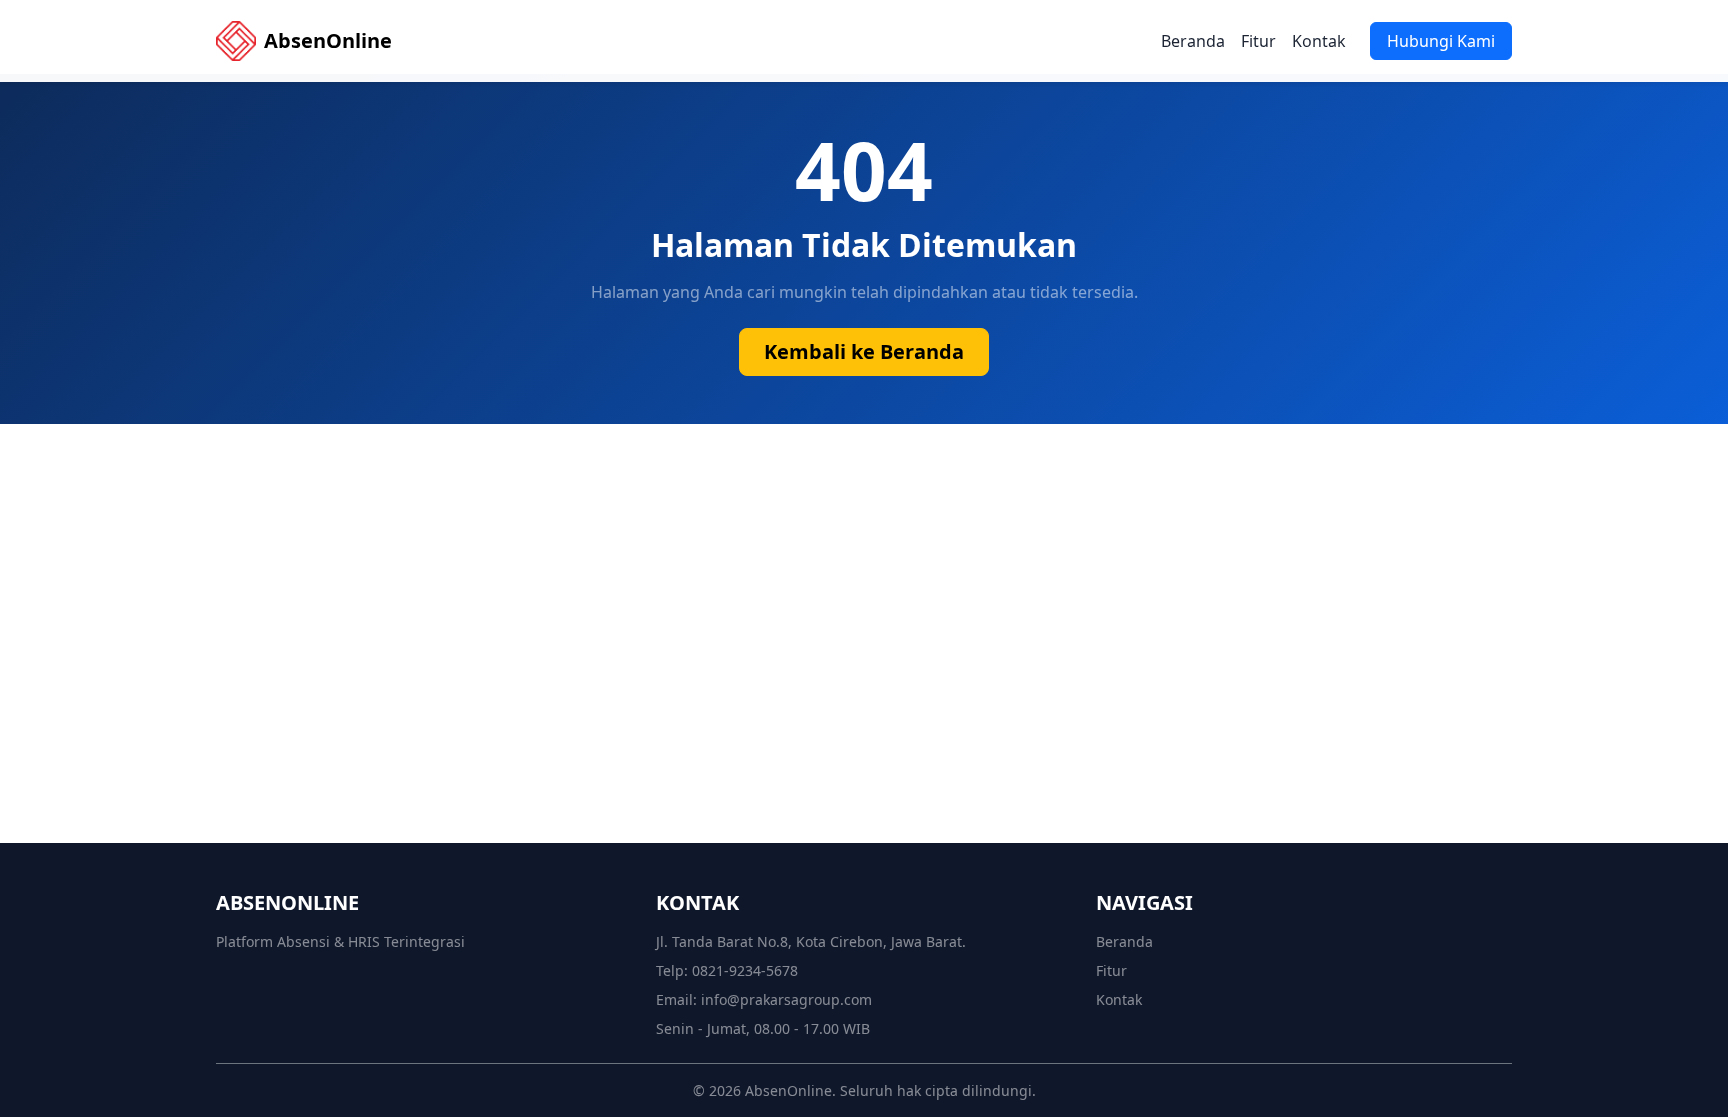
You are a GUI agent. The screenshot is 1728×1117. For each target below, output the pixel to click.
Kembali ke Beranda (864, 351)
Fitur (1258, 41)
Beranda (1193, 41)
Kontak (1319, 41)
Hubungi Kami (1441, 41)
